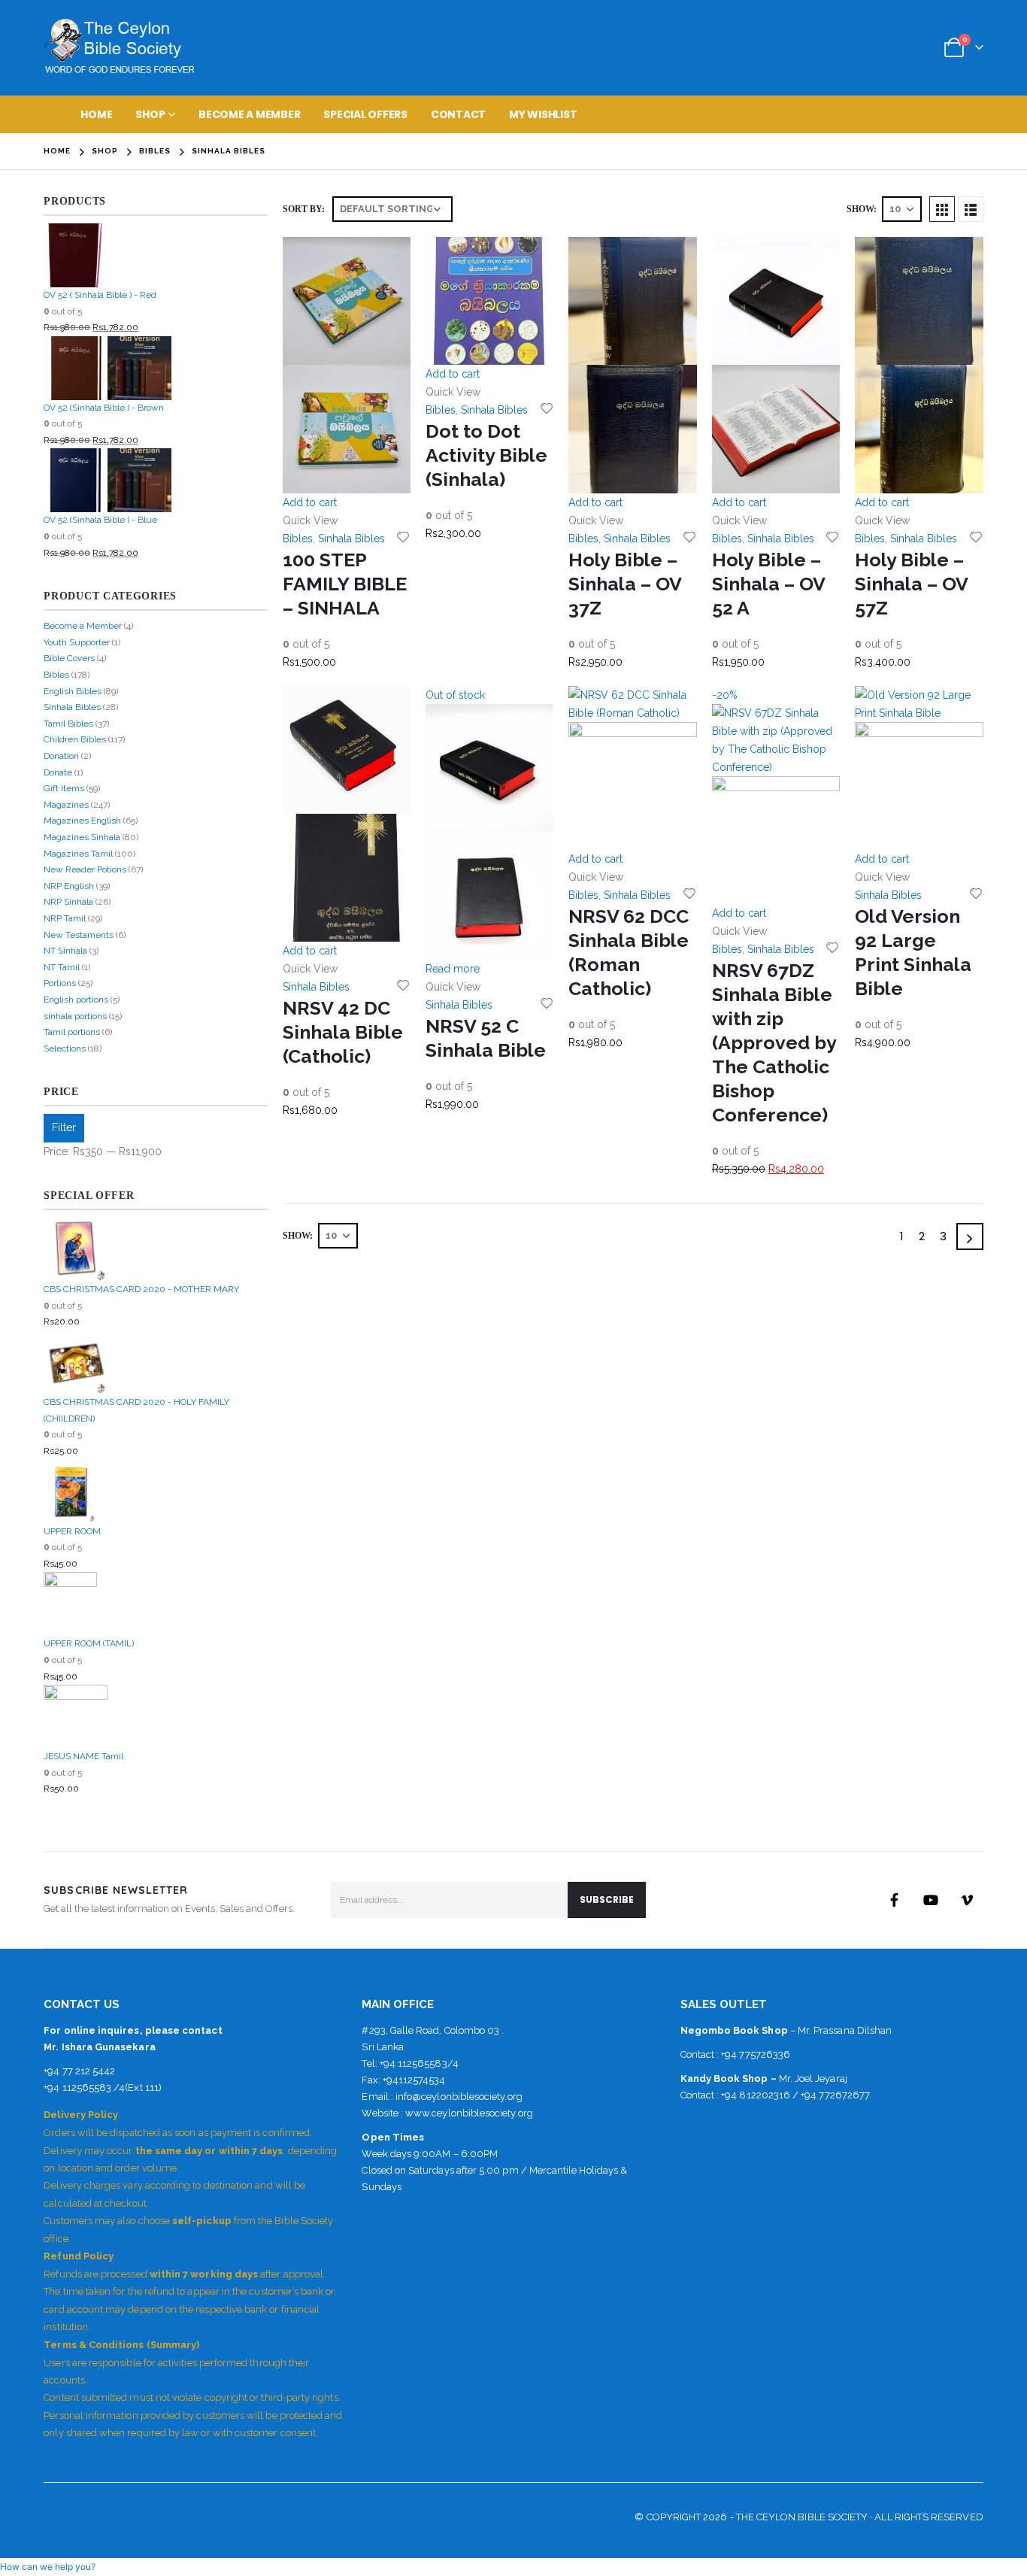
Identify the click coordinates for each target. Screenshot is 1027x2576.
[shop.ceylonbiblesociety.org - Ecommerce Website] (119, 48)
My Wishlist (543, 114)
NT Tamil (62, 967)
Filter (64, 1127)
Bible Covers (69, 658)
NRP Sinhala (68, 902)
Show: (862, 209)
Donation (61, 756)
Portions (60, 983)
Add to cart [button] (310, 502)
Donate (58, 772)
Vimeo (967, 1900)
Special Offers (365, 114)
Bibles (298, 539)
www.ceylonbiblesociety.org (469, 2113)
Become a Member (249, 114)
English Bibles (73, 691)
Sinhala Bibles (351, 539)
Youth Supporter (77, 642)
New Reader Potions (85, 869)
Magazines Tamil (78, 854)
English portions (76, 1000)
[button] (48, 2567)
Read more (453, 969)
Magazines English (82, 821)
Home (96, 114)
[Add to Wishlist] (403, 536)
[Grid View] (942, 209)
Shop (150, 114)
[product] (347, 365)
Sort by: (304, 209)
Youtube (931, 1900)
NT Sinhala (65, 951)
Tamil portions (72, 1032)
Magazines (66, 805)
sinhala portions (75, 1016)
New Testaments (79, 935)
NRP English (69, 886)
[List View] (971, 209)
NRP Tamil (65, 918)
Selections (65, 1048)
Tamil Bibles (68, 724)
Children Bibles (75, 739)
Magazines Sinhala (82, 837)
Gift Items (64, 788)
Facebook (895, 1900)
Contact (458, 114)
